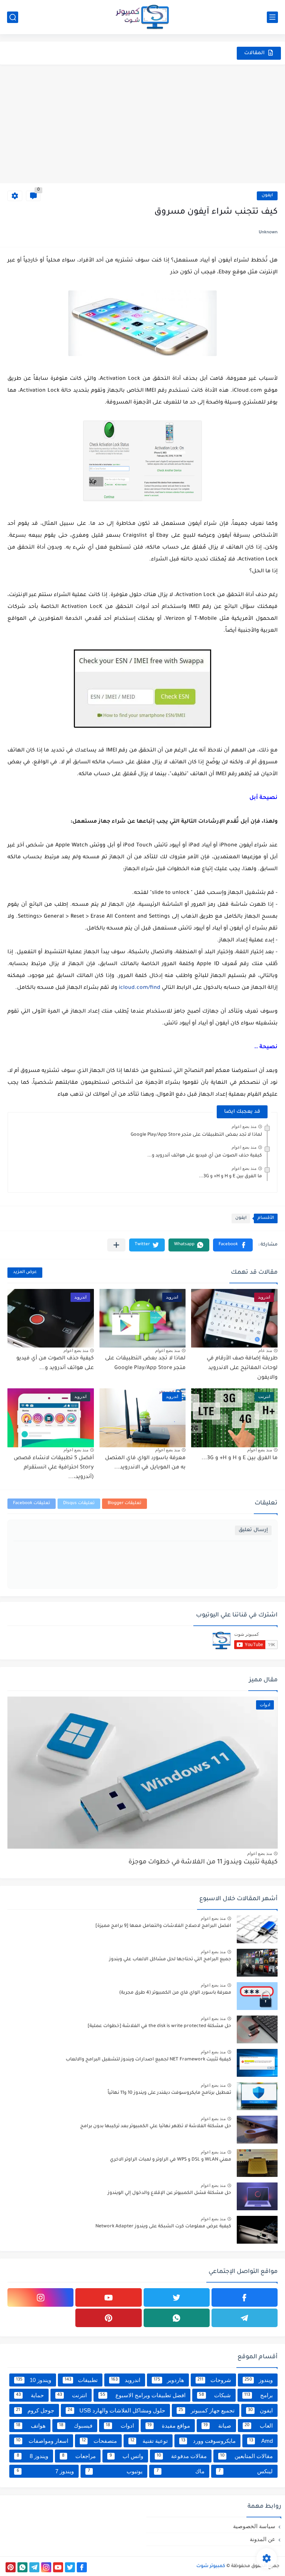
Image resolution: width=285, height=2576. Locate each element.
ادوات (120, 2426)
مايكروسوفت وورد (209, 2441)
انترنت (72, 2395)
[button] (233, 1245)
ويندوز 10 (34, 2380)
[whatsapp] (177, 2318)
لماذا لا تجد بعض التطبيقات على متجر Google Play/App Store (196, 1135)
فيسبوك (76, 2426)
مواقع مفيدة (169, 2426)
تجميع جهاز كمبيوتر (207, 2410)
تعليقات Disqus (79, 1504)
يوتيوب (115, 2471)
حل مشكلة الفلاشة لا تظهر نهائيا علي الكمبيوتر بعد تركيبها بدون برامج (156, 2126)
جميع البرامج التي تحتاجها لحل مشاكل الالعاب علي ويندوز (170, 1960)
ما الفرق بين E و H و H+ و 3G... (230, 1177)
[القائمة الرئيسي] (272, 17)
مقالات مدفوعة (182, 2456)
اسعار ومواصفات (42, 2441)
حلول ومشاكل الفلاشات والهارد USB (117, 2410)
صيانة (217, 2426)
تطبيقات (81, 2380)
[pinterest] (108, 2318)
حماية (30, 2395)
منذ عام (265, 1350)
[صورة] (257, 1929)
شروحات (214, 2380)
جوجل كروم (35, 2410)
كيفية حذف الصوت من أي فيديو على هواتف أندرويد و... (205, 1156)
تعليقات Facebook (32, 1504)
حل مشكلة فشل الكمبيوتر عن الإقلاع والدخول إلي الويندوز (169, 2193)
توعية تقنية (149, 2441)
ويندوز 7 (45, 2471)
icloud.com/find (140, 988)
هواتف (31, 2426)
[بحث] (13, 17)
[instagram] (40, 2297)
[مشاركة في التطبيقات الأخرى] (116, 1245)
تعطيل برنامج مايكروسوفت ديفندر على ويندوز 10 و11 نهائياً (169, 2093)
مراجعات (79, 2456)
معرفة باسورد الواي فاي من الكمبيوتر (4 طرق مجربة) (175, 1993)
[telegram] (245, 2318)
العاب (259, 2426)
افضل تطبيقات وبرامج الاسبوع (143, 2395)
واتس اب (126, 2456)
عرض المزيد (25, 1272)
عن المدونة (263, 2539)
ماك (181, 2471)
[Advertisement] (142, 124)
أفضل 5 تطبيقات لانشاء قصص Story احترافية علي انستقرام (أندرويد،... (54, 1468)
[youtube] (108, 2297)
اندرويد (126, 2380)
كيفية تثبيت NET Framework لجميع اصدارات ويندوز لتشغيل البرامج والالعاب (148, 2060)
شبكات (215, 2395)
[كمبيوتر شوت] (142, 17)
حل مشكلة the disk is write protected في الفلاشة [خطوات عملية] (159, 2026)
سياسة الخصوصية (254, 2526)
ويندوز (259, 2380)
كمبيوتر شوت (211, 2566)
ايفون (267, 196)
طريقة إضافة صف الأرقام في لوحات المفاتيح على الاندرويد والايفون (242, 1368)
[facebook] (245, 2297)
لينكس (246, 2471)
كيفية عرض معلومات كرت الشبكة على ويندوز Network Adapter (163, 2227)
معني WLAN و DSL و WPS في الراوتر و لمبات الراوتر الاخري (171, 2160)
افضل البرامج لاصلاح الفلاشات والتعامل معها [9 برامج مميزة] (163, 1926)
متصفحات (99, 2441)
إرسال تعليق (253, 1530)
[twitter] (177, 2297)
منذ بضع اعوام (244, 1126)
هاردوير (169, 2380)
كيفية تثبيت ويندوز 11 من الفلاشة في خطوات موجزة (203, 1863)
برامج (258, 2395)
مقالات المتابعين (246, 2456)
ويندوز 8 (32, 2456)
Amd (261, 2441)
